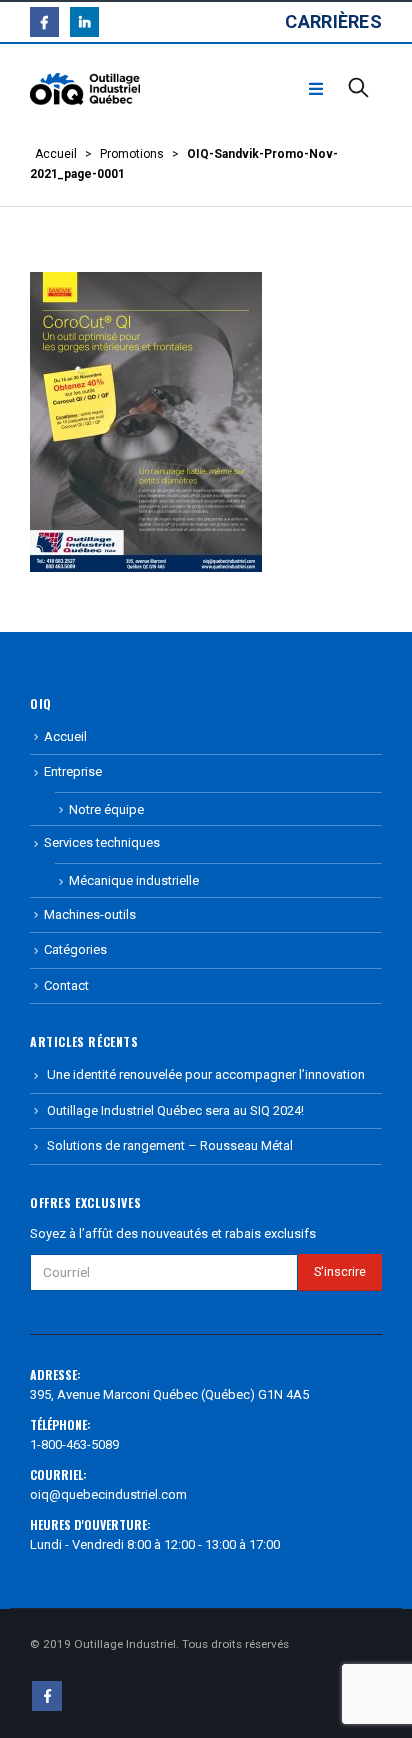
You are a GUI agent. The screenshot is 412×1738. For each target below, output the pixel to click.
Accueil (56, 154)
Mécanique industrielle (134, 880)
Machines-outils (90, 914)
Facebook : (47, 1696)
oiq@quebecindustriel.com (108, 1494)
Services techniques (102, 842)
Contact (66, 985)
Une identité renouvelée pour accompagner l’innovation (206, 1074)
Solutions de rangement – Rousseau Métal (170, 1145)
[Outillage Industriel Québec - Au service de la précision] (85, 89)
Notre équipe (106, 809)
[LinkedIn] (84, 21)
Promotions (132, 154)
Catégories (75, 949)
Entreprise (73, 771)
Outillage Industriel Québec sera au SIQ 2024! (175, 1110)
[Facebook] (44, 21)
